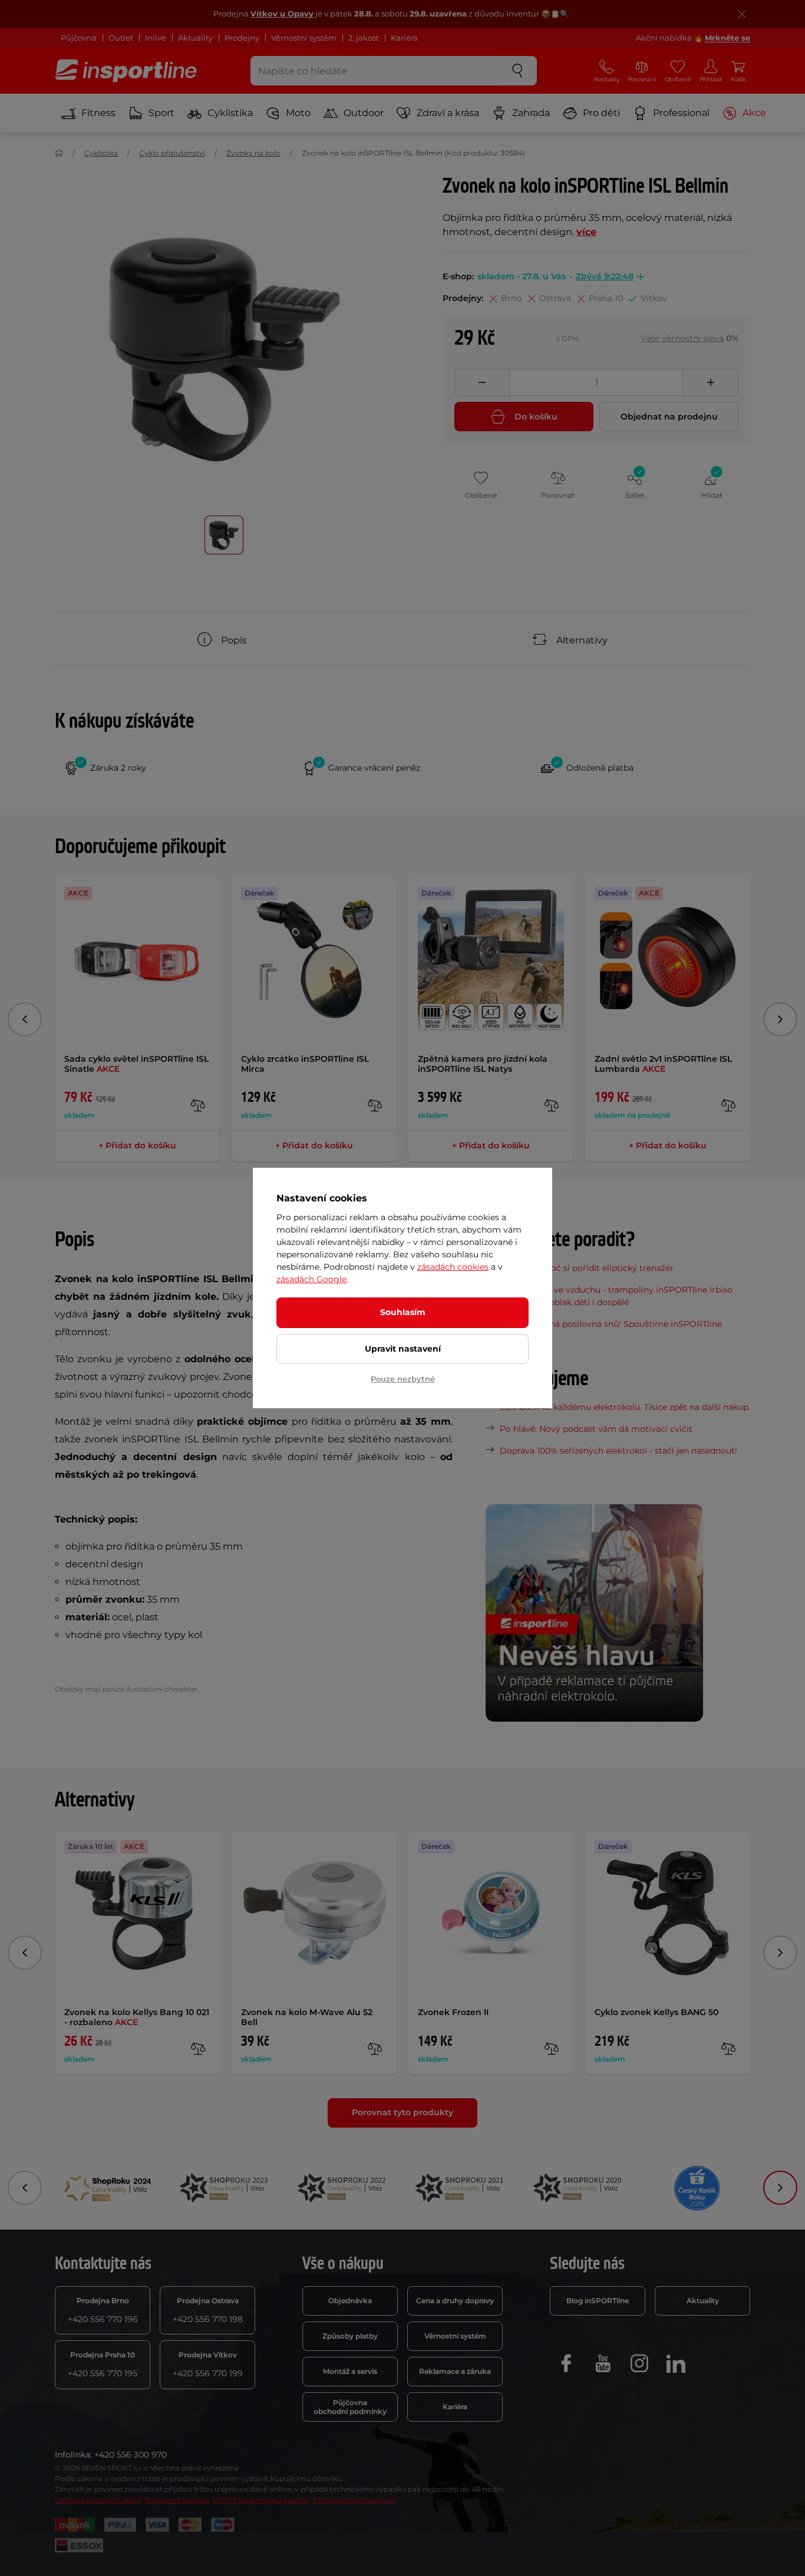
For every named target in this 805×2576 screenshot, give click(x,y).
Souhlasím (403, 1312)
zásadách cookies (453, 1267)
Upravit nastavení (403, 1349)
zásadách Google (311, 1279)
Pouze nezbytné (403, 1379)
